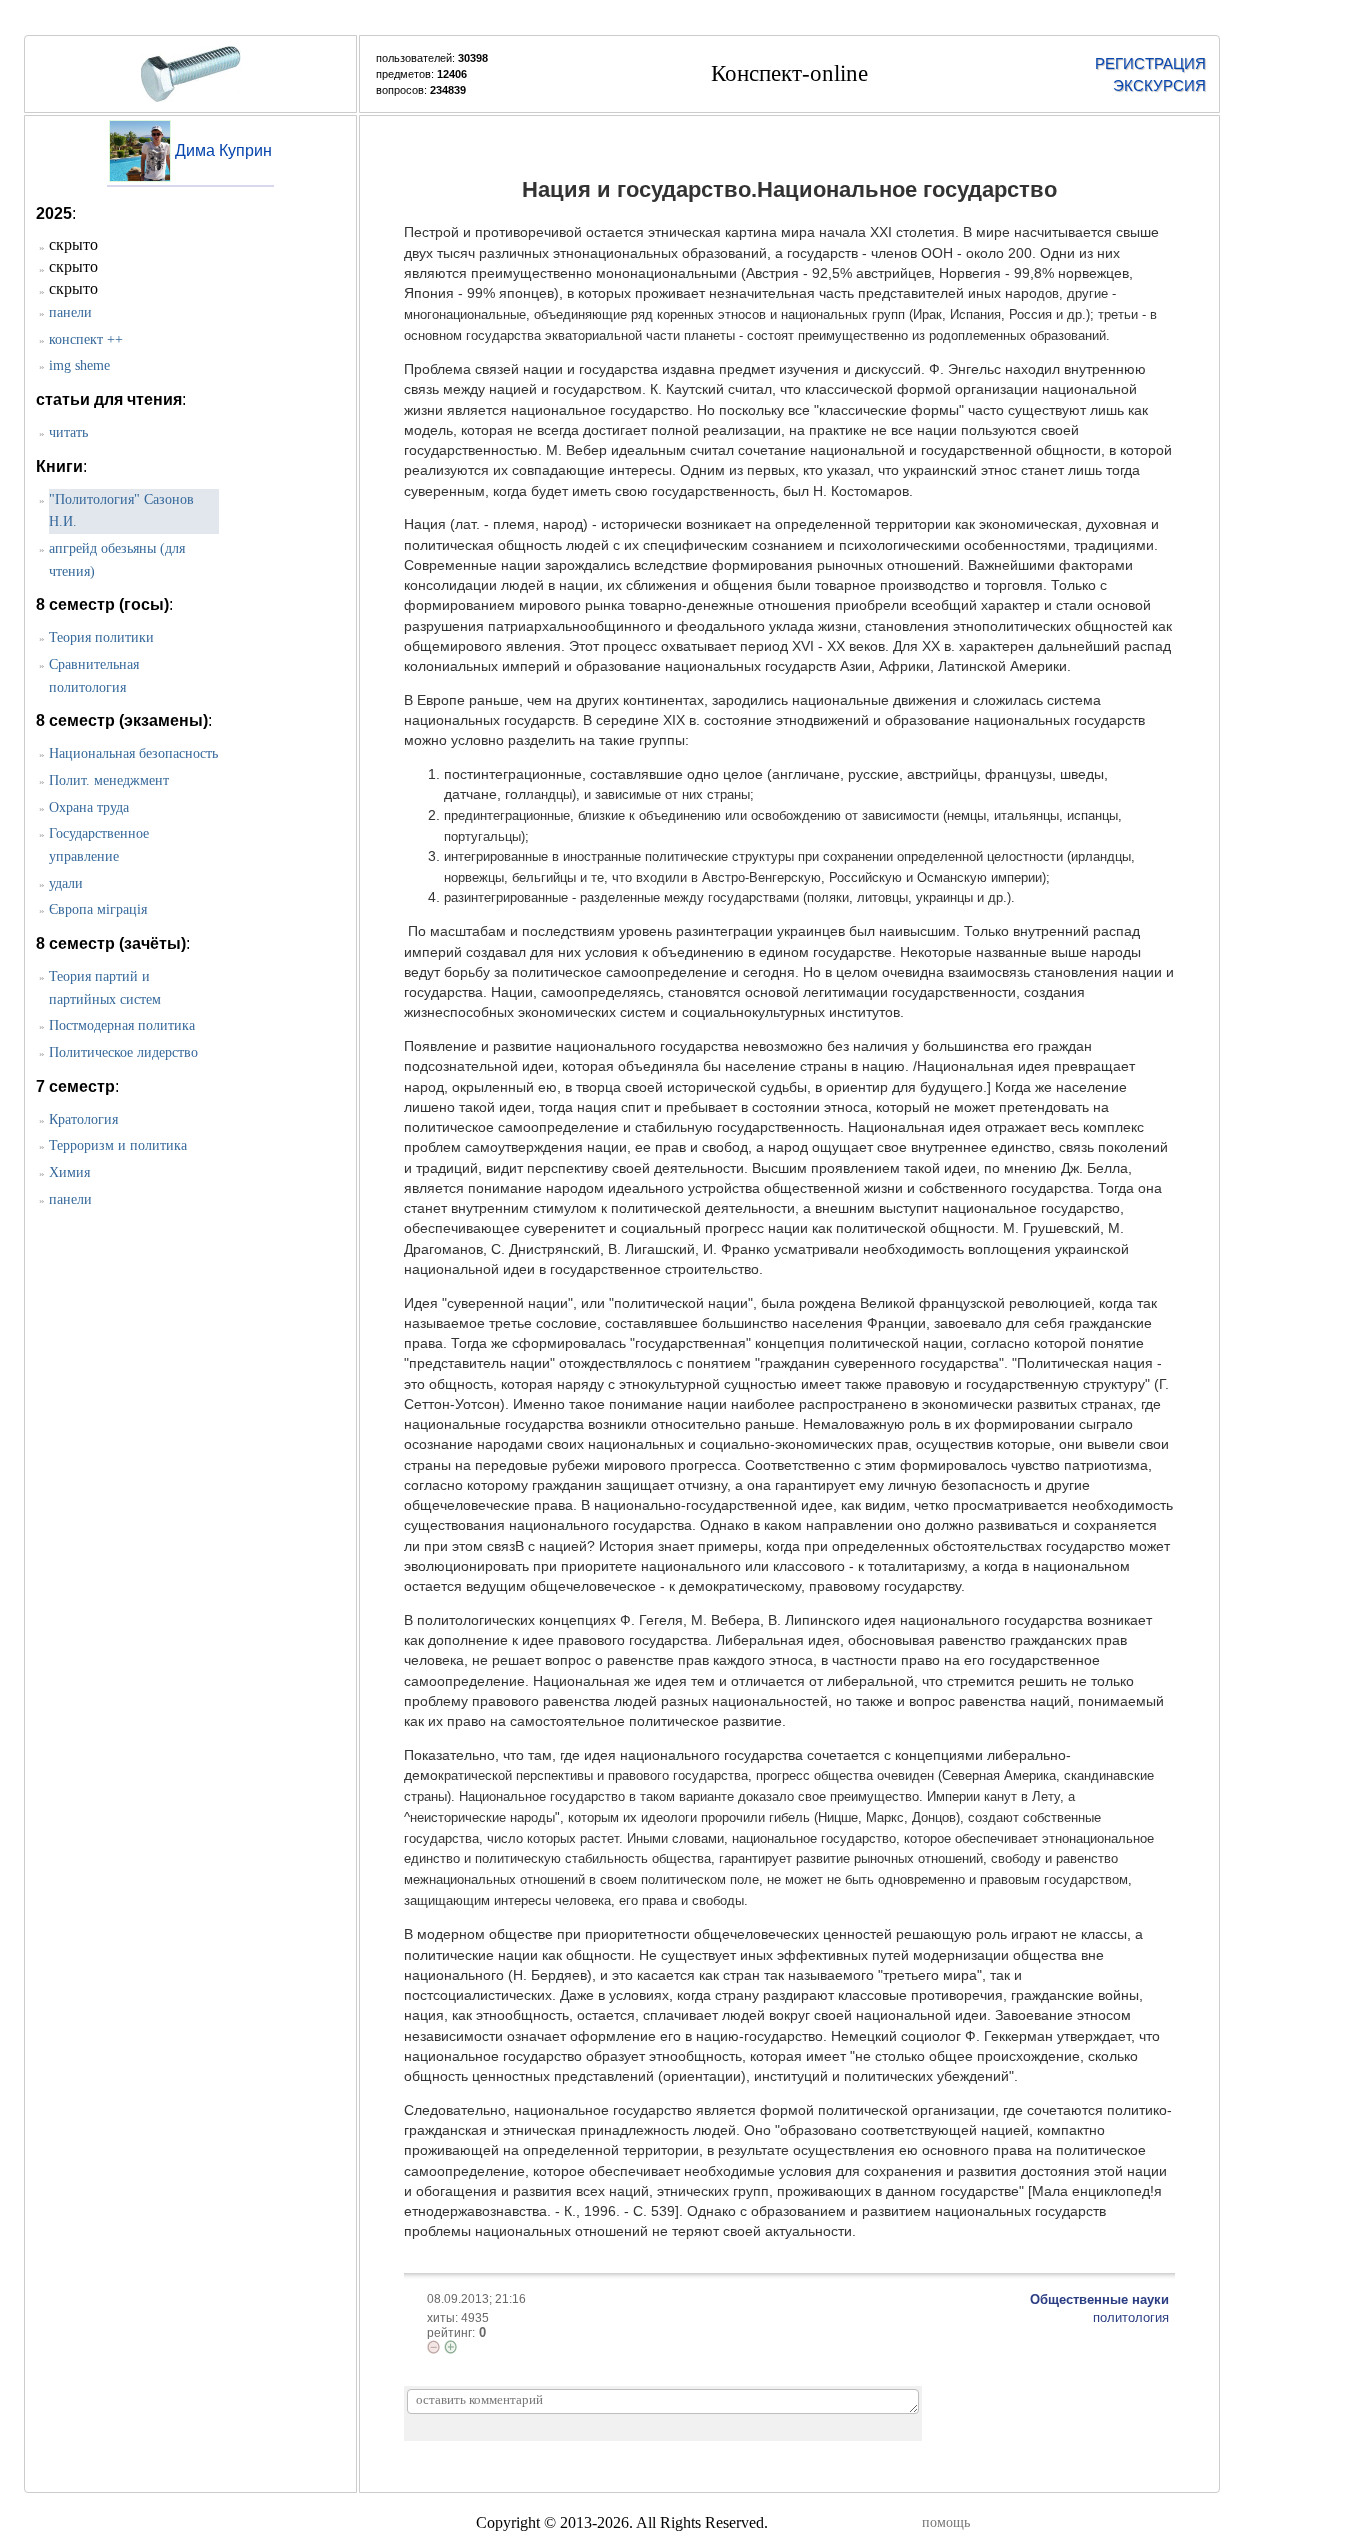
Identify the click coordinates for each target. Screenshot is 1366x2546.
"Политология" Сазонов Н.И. (121, 511)
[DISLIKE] (433, 2347)
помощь (946, 2522)
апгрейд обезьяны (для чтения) (117, 560)
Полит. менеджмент (109, 780)
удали (66, 883)
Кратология (83, 1119)
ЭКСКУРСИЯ (1159, 85)
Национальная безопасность (133, 753)
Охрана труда (89, 807)
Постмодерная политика (122, 1025)
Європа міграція (98, 909)
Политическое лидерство (123, 1052)
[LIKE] (450, 2347)
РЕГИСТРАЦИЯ (1150, 63)
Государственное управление (99, 845)
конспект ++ (86, 339)
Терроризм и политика (118, 1145)
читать (68, 432)
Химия (69, 1172)
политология (1131, 2317)
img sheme (79, 365)
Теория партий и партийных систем (105, 988)
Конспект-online (789, 73)
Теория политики (101, 637)
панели (70, 312)
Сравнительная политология (94, 676)
